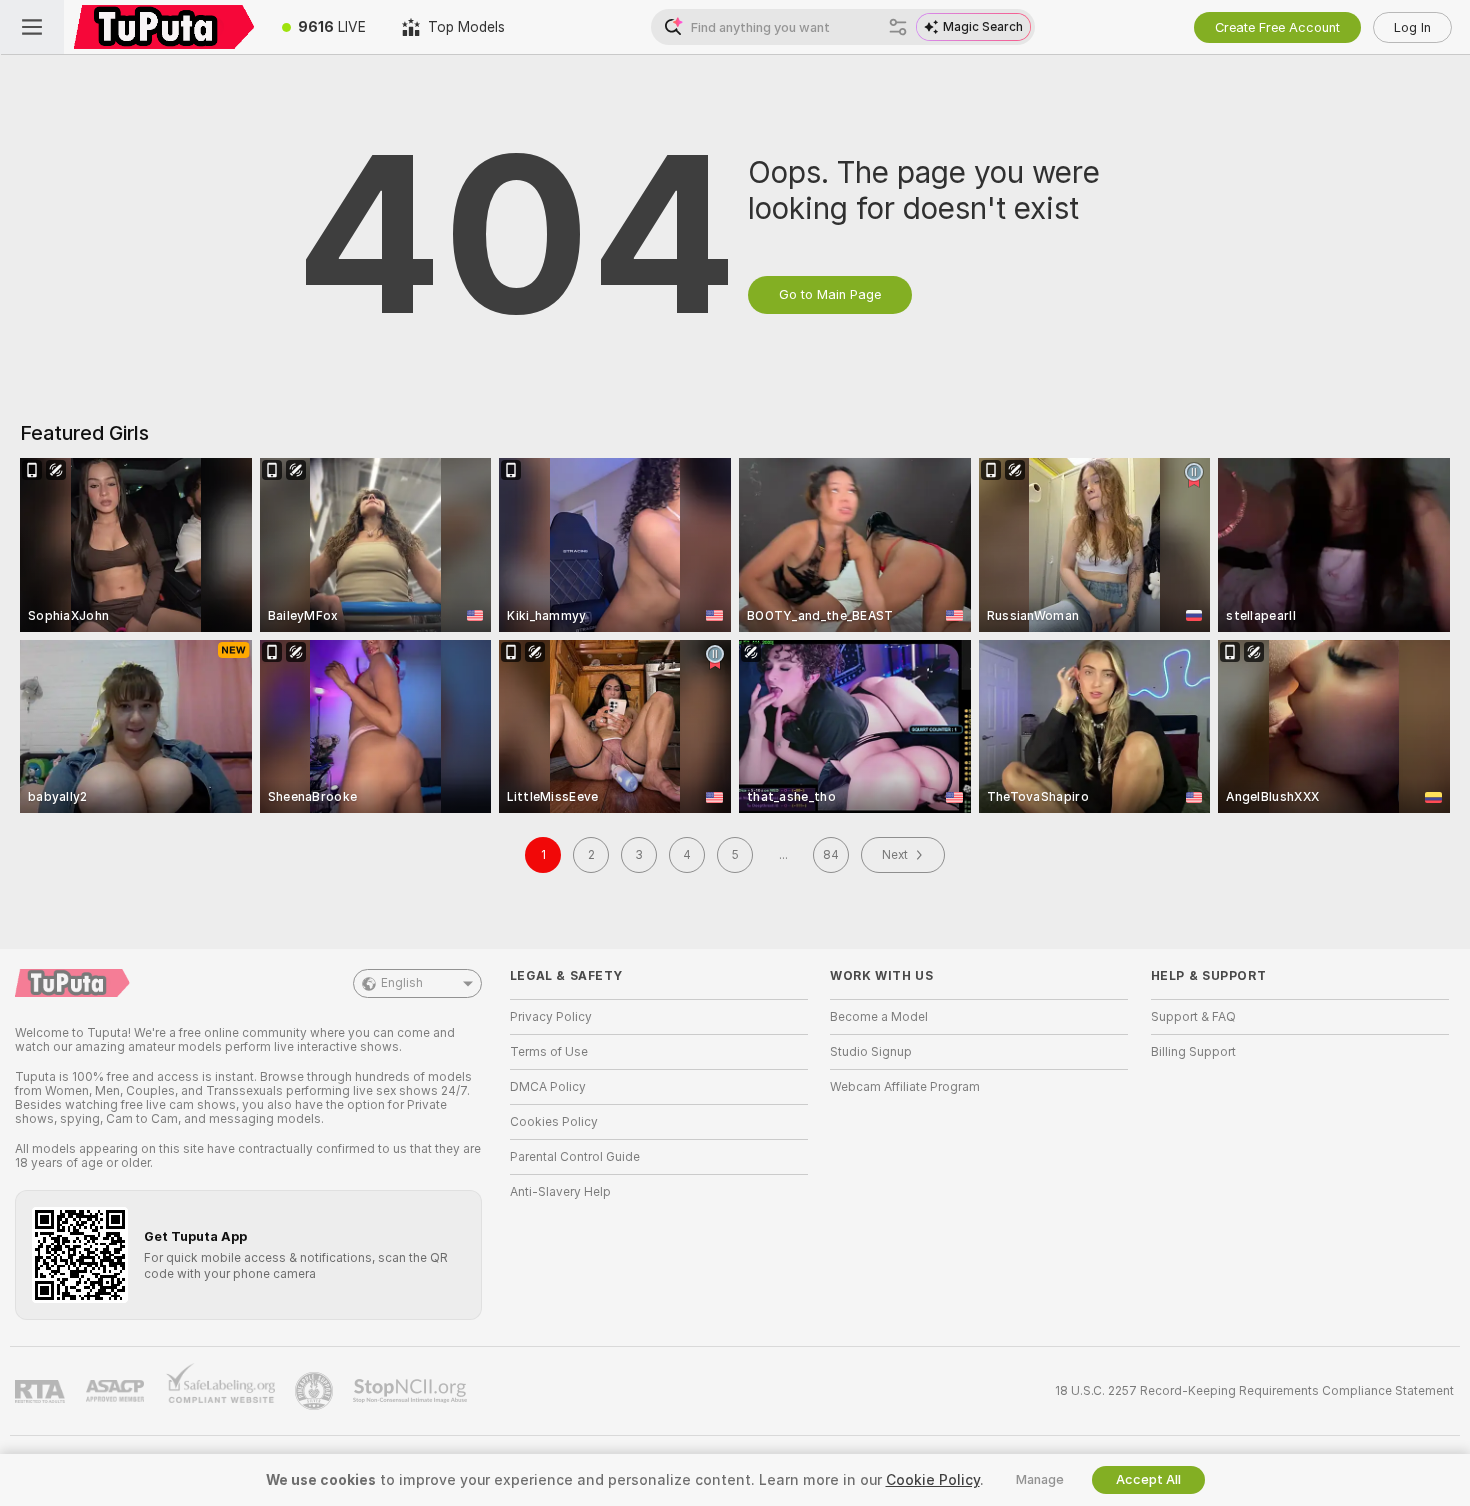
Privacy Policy (551, 1017)
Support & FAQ (1193, 1017)
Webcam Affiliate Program (905, 1087)
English (402, 983)
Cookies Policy (554, 1122)
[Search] (898, 27)
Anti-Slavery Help (560, 1192)
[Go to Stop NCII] (412, 1391)
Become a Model (879, 1017)
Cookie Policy (933, 1480)
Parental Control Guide (575, 1157)
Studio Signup (871, 1052)
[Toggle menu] (32, 27)
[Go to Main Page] (164, 27)
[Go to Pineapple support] (316, 1391)
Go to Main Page (830, 294)
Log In (1412, 27)
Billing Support (1193, 1052)
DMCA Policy (548, 1087)
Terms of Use (549, 1052)
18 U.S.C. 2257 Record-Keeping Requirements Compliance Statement (1254, 1391)
